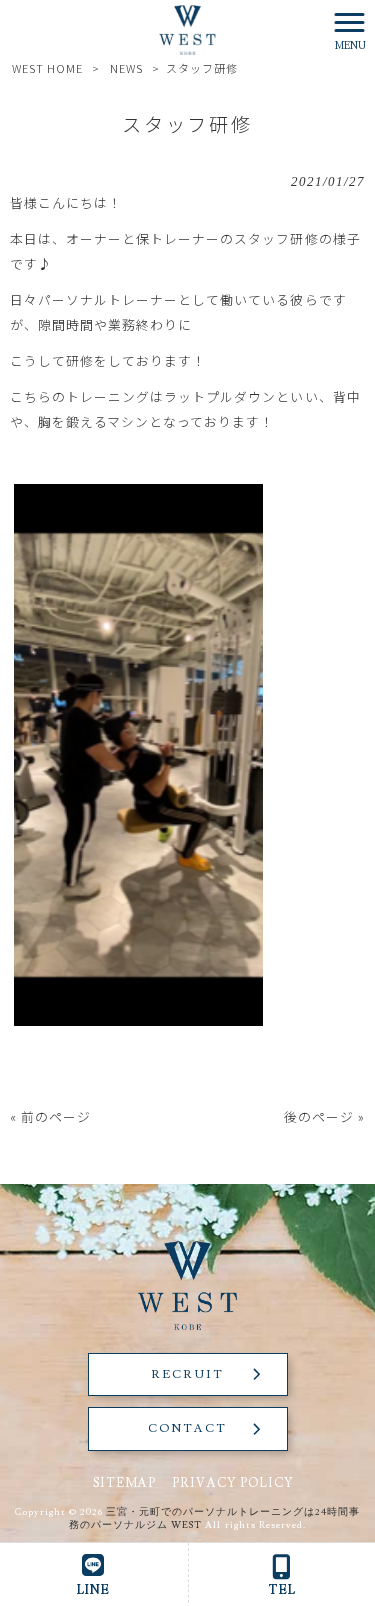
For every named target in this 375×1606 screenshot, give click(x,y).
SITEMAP (124, 1483)
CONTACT (187, 1428)
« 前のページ (50, 1116)
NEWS (126, 68)
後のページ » (324, 1116)
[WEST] (188, 27)
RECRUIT (187, 1374)
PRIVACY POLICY (232, 1483)
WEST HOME (47, 68)
